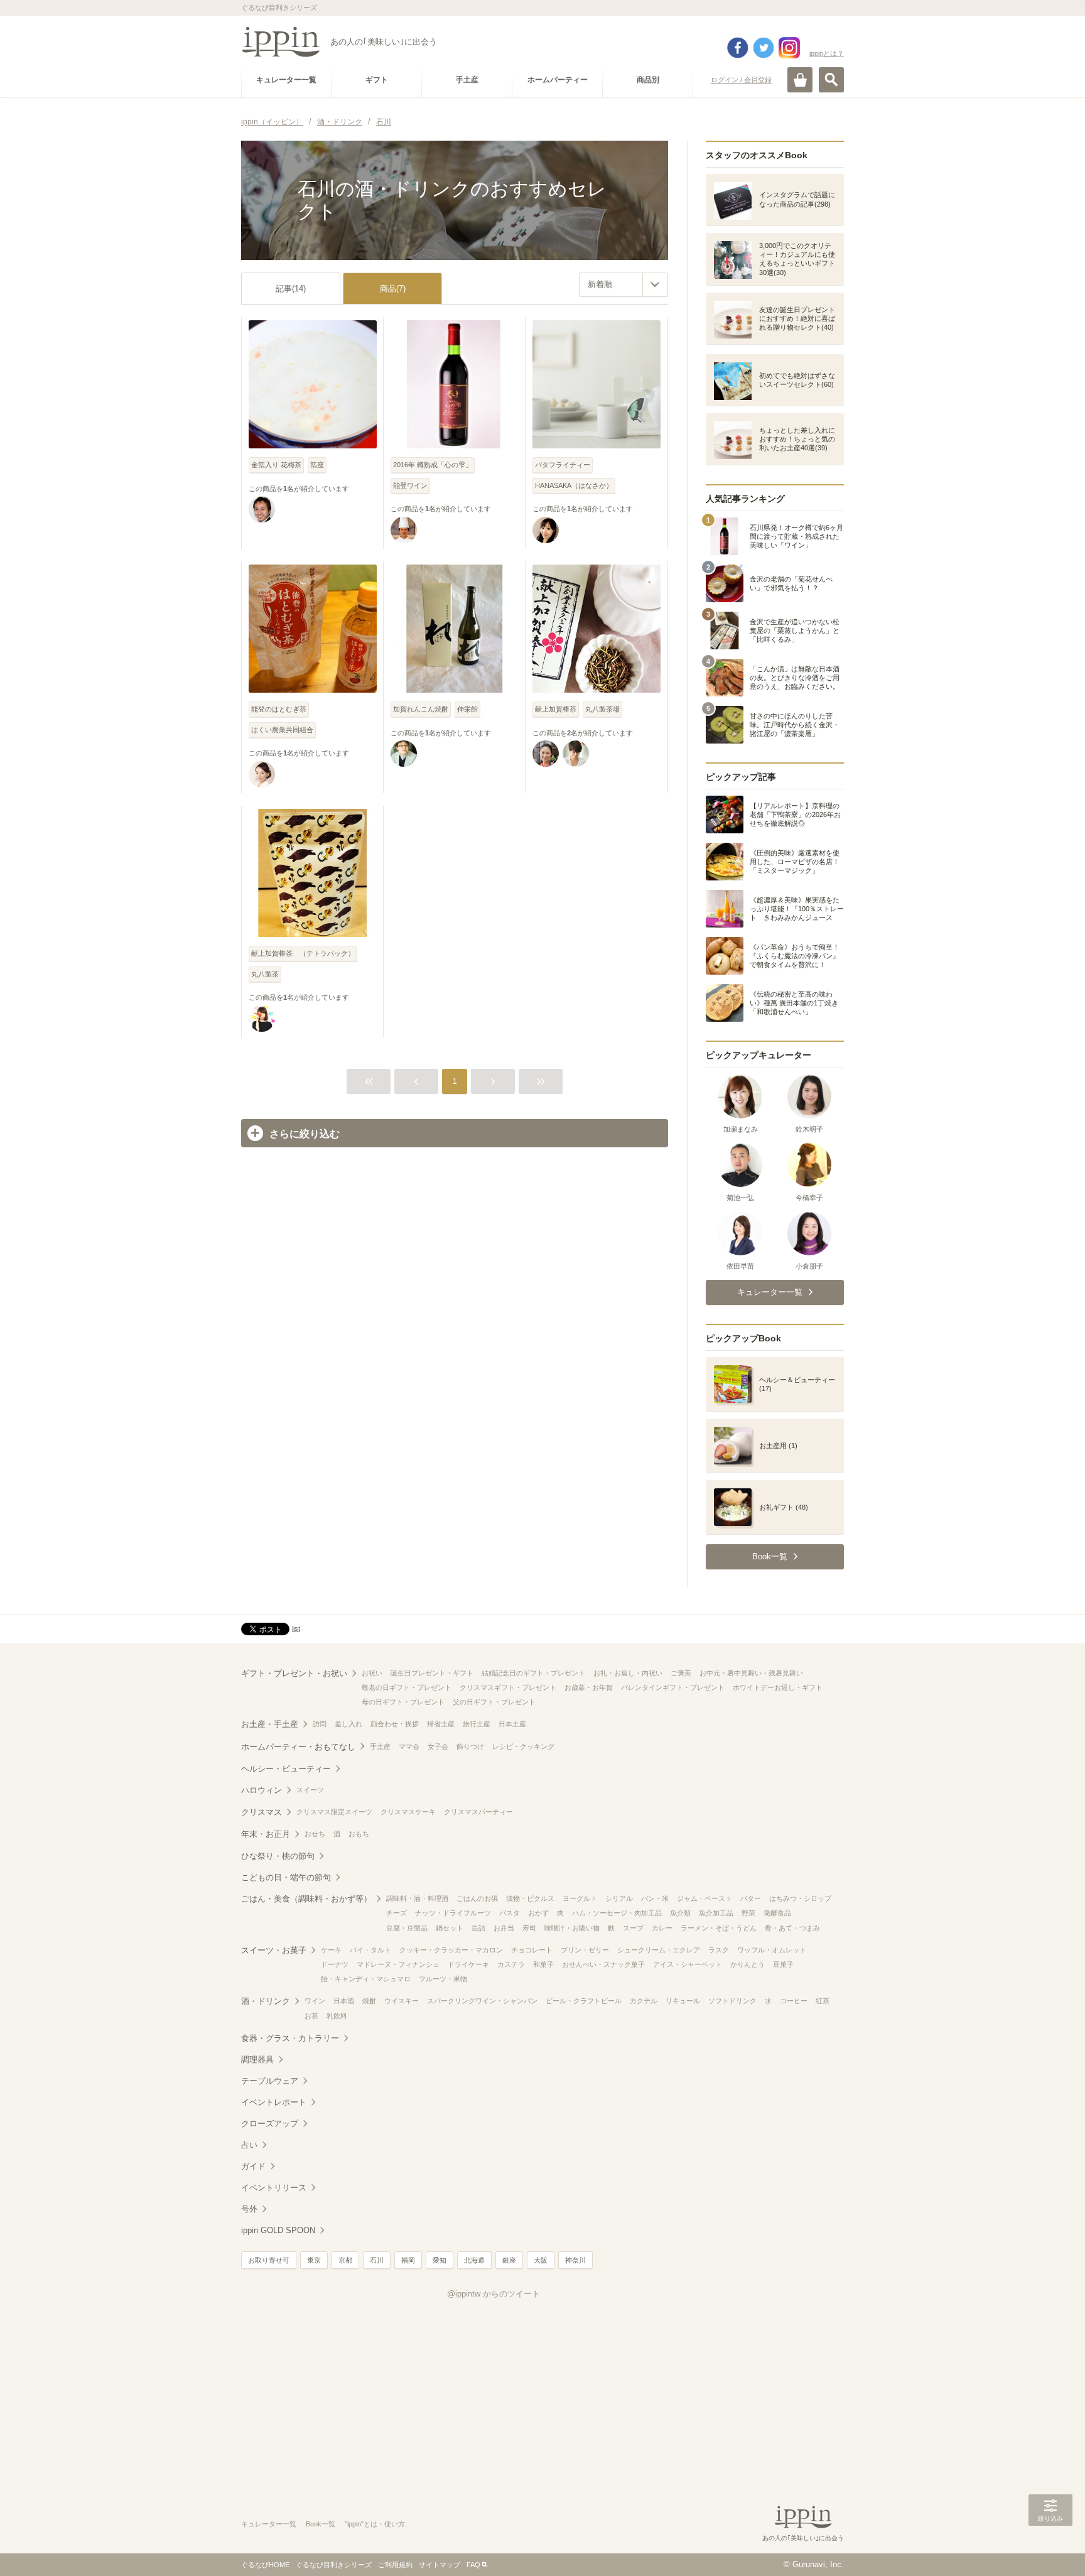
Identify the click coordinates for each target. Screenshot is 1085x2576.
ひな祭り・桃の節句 (278, 1856)
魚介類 (680, 1913)
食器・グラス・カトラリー (290, 2038)
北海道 (474, 2260)
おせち (315, 1834)
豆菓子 (783, 1964)
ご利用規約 (395, 2565)
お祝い (372, 1673)
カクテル (644, 2001)
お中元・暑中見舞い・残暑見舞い (751, 1673)
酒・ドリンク (266, 2001)
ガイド (253, 2166)
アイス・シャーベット (688, 1964)
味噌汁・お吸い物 (572, 1928)
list (296, 1628)
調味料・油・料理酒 (417, 1898)
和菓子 (543, 1964)
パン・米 (655, 1898)
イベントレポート (274, 2102)
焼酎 (369, 2001)
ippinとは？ (827, 53)
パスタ (510, 1913)
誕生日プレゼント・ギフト (432, 1673)
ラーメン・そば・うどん (719, 1928)
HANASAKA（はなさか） (574, 485)
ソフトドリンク (732, 2001)
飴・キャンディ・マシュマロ (366, 1979)
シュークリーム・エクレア (659, 1950)
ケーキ (331, 1950)
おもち (359, 1834)
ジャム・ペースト (704, 1898)
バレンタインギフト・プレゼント (673, 1687)
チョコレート (532, 1950)
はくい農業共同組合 (282, 730)
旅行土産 (477, 1724)
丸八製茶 (265, 974)
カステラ (511, 1964)
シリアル (619, 1898)
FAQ (473, 2565)
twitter (764, 48)
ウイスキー (402, 2001)
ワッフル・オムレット (772, 1950)
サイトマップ (440, 2565)
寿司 (529, 1928)
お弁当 (504, 1928)
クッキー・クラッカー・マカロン (451, 1950)
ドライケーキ (468, 1964)
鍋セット (450, 1928)
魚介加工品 (716, 1913)
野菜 (748, 1913)
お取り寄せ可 (269, 2260)
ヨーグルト (580, 1898)
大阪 (541, 2260)
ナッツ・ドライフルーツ (453, 1913)
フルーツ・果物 (443, 1979)
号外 (249, 2209)
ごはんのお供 (477, 1898)
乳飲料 (337, 2016)
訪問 (320, 1724)
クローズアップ (270, 2124)
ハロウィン (262, 1790)
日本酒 (344, 2001)
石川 (377, 2260)
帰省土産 (441, 1724)
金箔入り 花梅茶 (276, 465)
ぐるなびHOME (265, 2565)
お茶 (311, 2016)
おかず (538, 1913)
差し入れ (348, 1724)
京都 (345, 2260)
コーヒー (794, 2001)
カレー (662, 1928)
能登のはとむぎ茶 (279, 709)
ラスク (719, 1950)
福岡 (408, 2260)
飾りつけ (470, 1746)
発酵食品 (777, 1913)
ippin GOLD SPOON (278, 2230)
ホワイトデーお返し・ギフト (778, 1687)
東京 (314, 2260)
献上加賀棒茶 (556, 709)
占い (249, 2145)
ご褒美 (681, 1673)
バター (751, 1898)
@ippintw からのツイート (494, 2294)
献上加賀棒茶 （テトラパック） (303, 953)
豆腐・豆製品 (407, 1928)
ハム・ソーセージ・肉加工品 (617, 1913)
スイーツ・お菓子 (274, 1950)
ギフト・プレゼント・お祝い (294, 1673)
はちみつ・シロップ (800, 1898)
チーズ (397, 1913)
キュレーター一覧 (269, 2524)
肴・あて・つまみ (792, 1928)
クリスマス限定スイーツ (334, 1812)
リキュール (683, 2001)
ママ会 (409, 1746)
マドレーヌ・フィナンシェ (398, 1964)
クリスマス (262, 1812)
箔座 (317, 465)
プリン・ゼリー (585, 1950)
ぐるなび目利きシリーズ (334, 2565)
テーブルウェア (270, 2081)
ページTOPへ (1050, 2548)
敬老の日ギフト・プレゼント (407, 1687)
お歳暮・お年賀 (589, 1687)
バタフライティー (563, 465)
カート (800, 80)
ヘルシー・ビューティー (286, 1769)
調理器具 (257, 2059)
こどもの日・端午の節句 (286, 1877)
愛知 (440, 2260)
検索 (831, 80)
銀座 (509, 2260)
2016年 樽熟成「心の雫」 (433, 465)
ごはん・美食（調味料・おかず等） (306, 1899)
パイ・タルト (370, 1950)
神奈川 (575, 2260)
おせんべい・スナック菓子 (603, 1964)
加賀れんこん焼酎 (421, 709)
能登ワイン (410, 485)
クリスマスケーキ (408, 1812)
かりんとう (748, 1964)
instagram (789, 48)
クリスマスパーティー (478, 1812)
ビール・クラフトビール (584, 2001)
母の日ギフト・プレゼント (403, 1702)
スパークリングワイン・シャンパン (482, 2001)
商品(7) (393, 289)
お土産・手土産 (270, 1724)
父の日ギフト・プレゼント (494, 1702)
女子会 (438, 1746)
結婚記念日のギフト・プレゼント (533, 1673)
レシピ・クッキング (523, 1746)
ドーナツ (335, 1964)
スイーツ (310, 1790)
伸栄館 (467, 709)
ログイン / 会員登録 (741, 80)
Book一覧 (321, 2524)
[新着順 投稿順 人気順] (623, 284)
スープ (633, 1928)
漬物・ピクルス (530, 1898)
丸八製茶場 (602, 709)
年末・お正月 (266, 1834)
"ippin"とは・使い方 (375, 2524)
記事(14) (291, 289)
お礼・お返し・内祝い (628, 1673)
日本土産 (512, 1724)
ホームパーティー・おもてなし (298, 1747)
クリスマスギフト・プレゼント (508, 1687)
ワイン (315, 2001)
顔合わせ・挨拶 (395, 1724)
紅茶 (823, 2001)
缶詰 (478, 1928)
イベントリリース (274, 2188)
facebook (738, 48)
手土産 (380, 1746)
